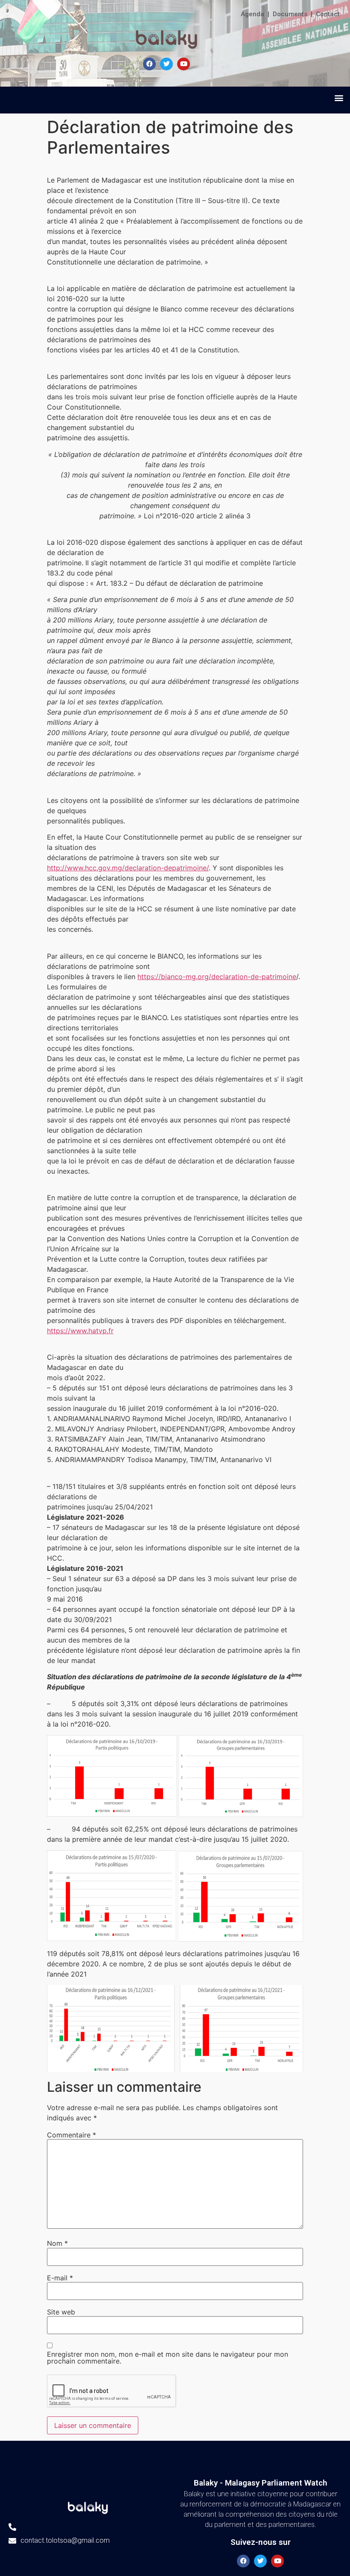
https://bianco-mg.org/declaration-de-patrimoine (217, 977)
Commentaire (71, 2135)
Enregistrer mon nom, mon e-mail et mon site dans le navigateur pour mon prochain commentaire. (168, 2358)
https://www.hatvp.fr (80, 1331)
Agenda (252, 14)
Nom (57, 2243)
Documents (290, 14)
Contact (328, 14)
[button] (339, 98)
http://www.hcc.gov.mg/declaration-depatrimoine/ (128, 868)
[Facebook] (149, 64)
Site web (61, 2312)
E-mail (60, 2278)
